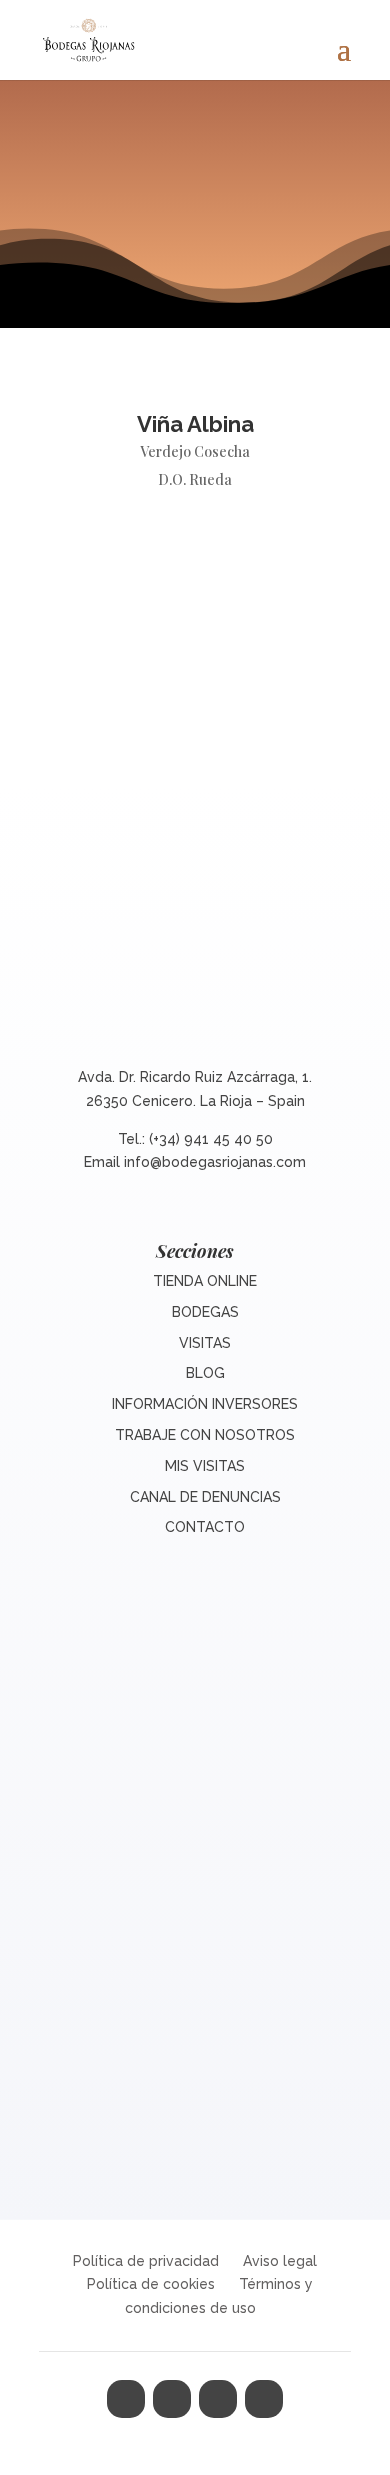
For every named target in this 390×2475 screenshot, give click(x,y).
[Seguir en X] (172, 2399)
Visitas (205, 1343)
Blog (205, 1373)
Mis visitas (205, 1466)
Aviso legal (280, 2261)
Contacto (205, 1527)
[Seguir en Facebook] (126, 2399)
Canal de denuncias (205, 1497)
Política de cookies (151, 2284)
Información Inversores (205, 1404)
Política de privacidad (146, 2261)
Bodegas (205, 1312)
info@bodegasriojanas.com (215, 1162)
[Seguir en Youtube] (264, 2399)
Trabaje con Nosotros (205, 1435)
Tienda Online (205, 1281)
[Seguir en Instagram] (218, 2399)
